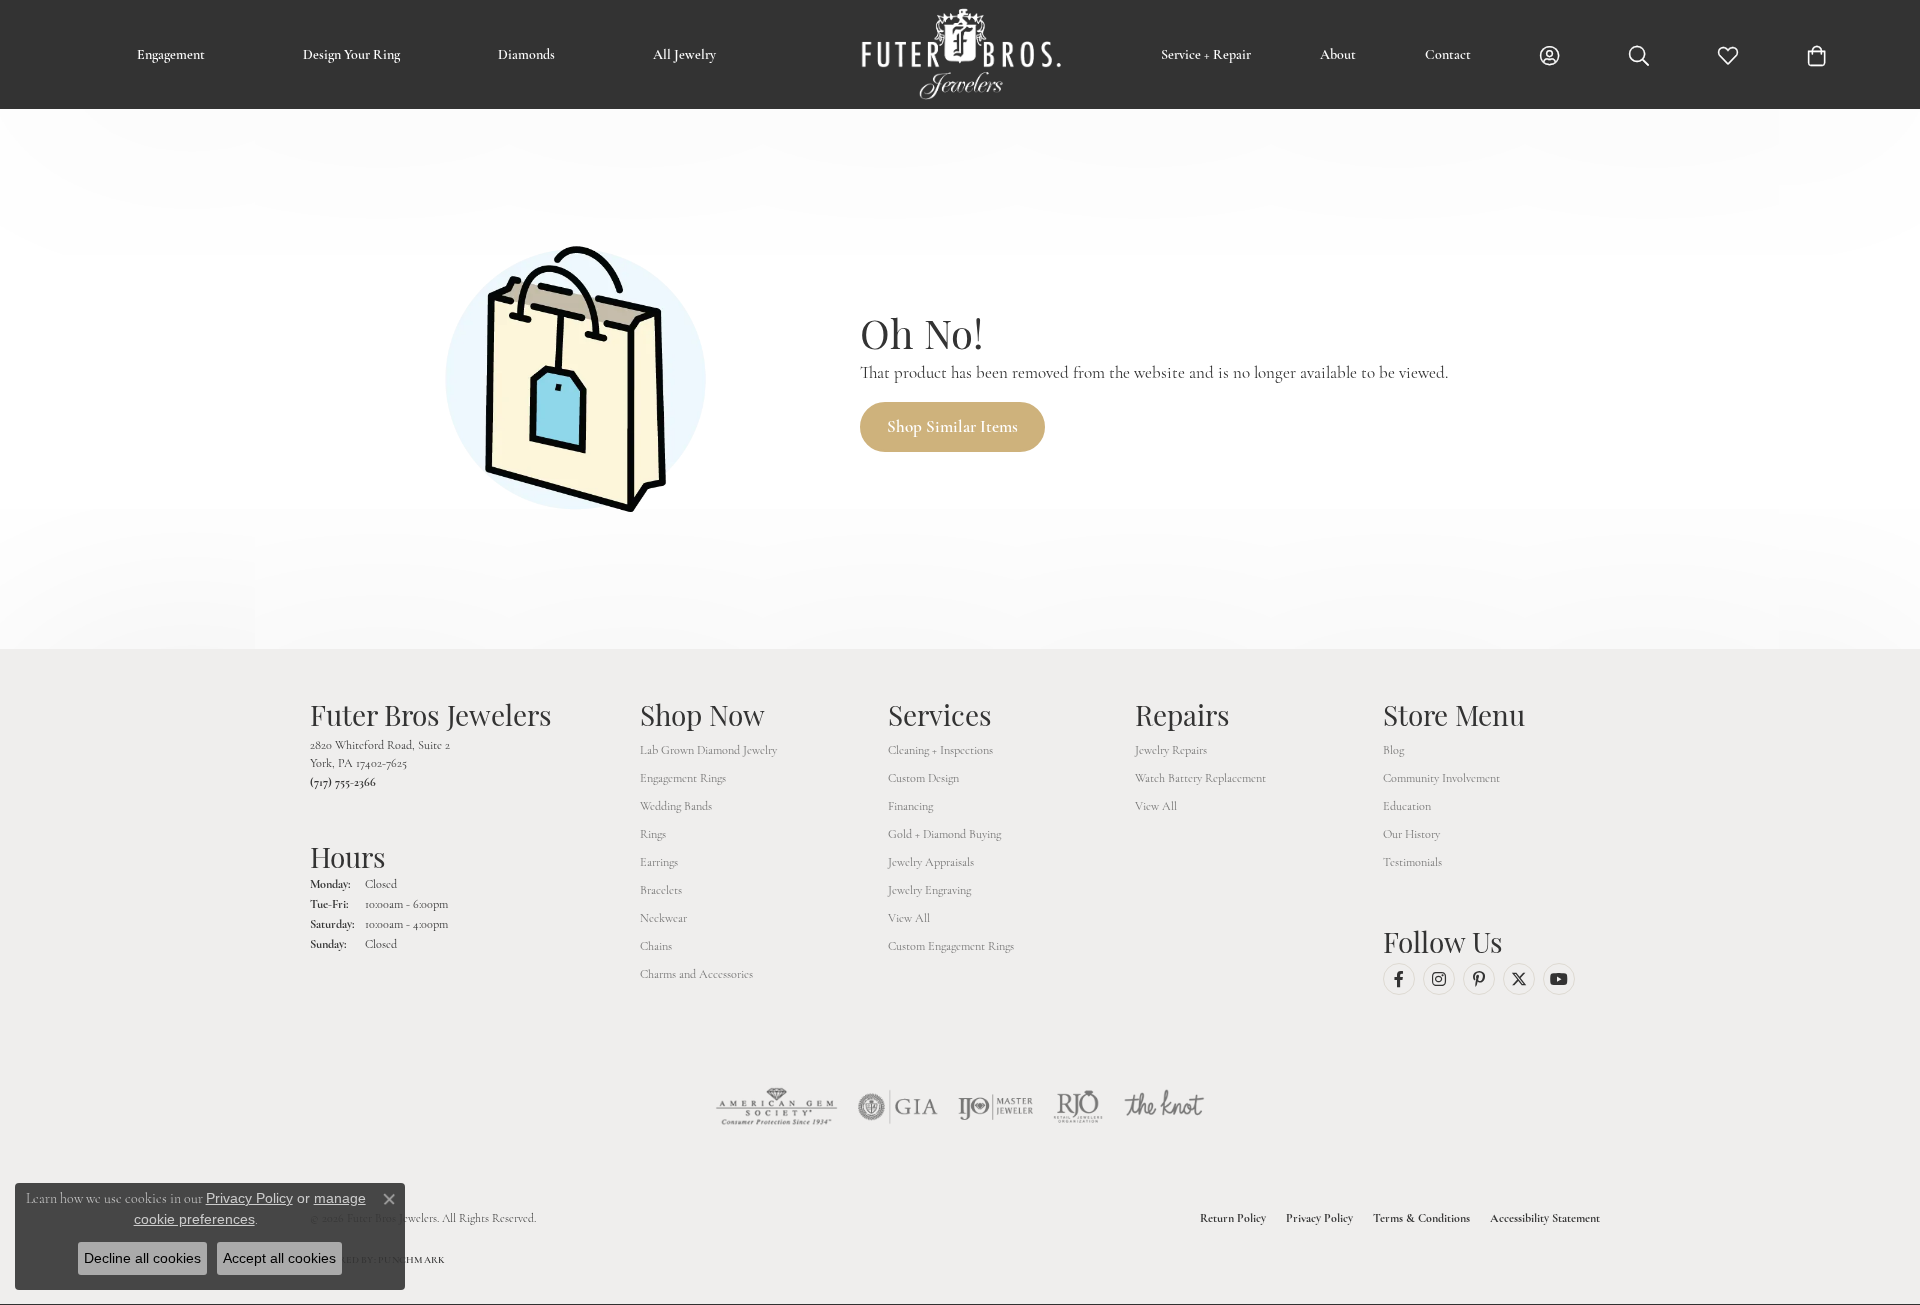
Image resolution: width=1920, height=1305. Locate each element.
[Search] (1639, 54)
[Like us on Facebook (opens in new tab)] (1399, 979)
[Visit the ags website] (776, 1107)
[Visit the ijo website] (995, 1107)
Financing (910, 806)
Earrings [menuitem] (659, 862)
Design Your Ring (351, 54)
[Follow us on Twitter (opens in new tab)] (1519, 979)
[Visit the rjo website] (1078, 1107)
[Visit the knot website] (1164, 1107)
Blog (1393, 750)
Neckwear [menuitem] (663, 918)
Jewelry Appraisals (931, 862)
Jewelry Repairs (1171, 750)
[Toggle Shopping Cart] (1817, 54)
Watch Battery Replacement (1200, 778)
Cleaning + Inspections (940, 750)
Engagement (171, 54)
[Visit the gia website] (898, 1107)
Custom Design (923, 778)
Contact (1448, 54)
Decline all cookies (142, 1258)
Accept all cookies (279, 1258)
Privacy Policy (1319, 1218)
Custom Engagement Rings (951, 946)
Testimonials (1412, 862)
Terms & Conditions (1421, 1218)
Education (1407, 806)
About (1338, 54)
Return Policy (1233, 1218)
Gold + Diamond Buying (944, 834)
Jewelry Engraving (929, 890)
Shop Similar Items (952, 426)
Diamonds (526, 54)
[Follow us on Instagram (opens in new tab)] (1439, 979)
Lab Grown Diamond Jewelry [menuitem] (708, 750)
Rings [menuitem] (653, 834)
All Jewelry (684, 54)
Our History (1411, 834)
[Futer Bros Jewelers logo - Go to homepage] (960, 54)
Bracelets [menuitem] (661, 890)
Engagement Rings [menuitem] (683, 778)
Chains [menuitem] (656, 946)
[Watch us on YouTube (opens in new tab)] (1559, 979)
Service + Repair (1206, 54)
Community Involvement (1441, 778)
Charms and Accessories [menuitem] (696, 974)
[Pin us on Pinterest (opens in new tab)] (1479, 979)
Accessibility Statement (1545, 1218)
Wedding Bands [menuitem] (676, 806)
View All (909, 918)
